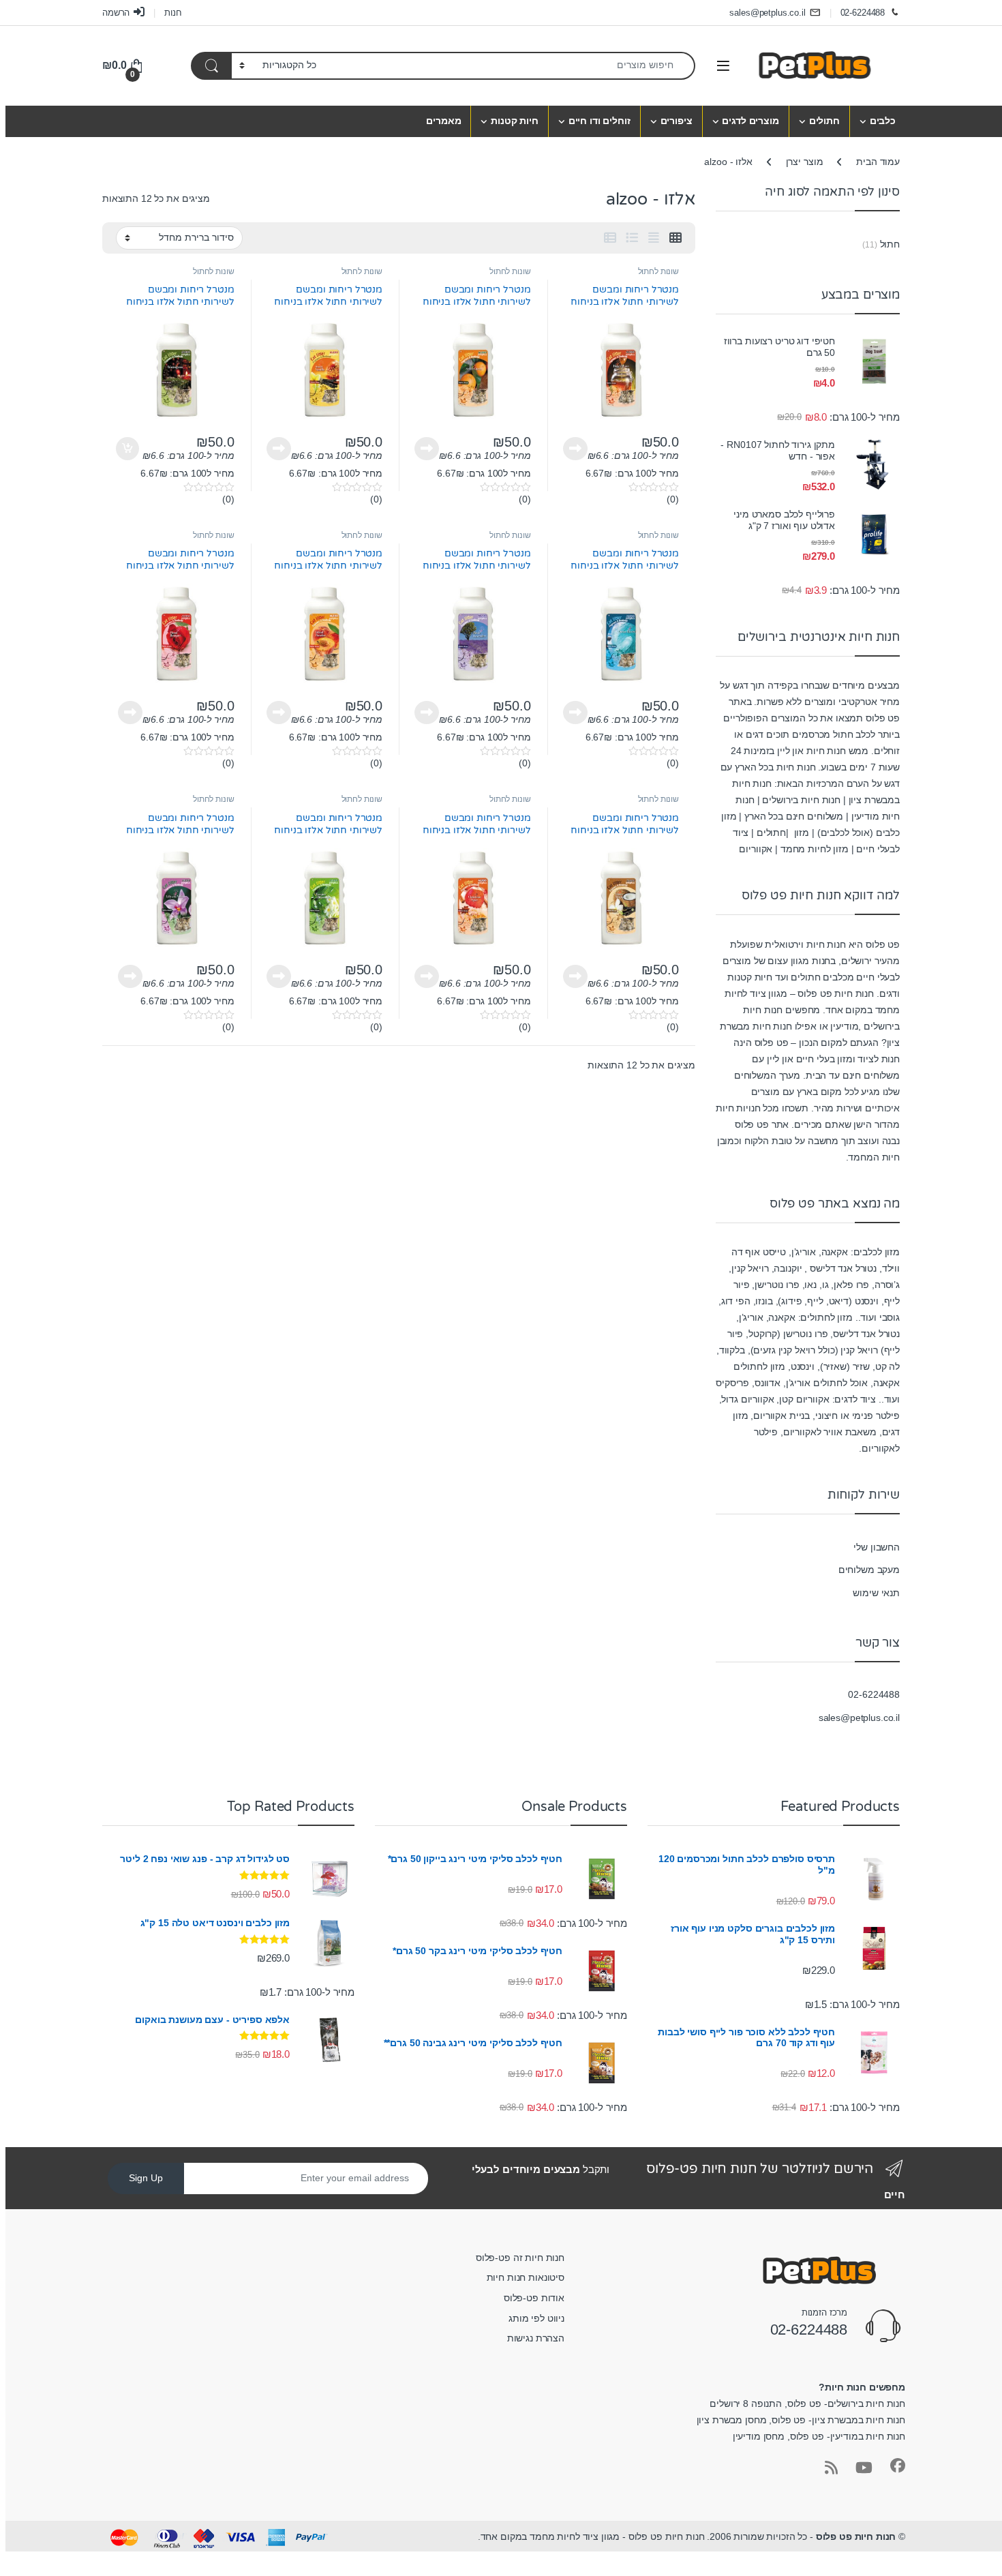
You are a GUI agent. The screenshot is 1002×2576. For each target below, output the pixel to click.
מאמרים (443, 121)
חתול (890, 244)
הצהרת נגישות (536, 2338)
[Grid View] (675, 238)
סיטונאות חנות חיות (526, 2277)
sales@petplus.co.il (767, 13)
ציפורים (677, 121)
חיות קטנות (515, 121)
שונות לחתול (658, 271)
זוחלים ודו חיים (599, 121)
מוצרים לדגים (750, 121)
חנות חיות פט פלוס (856, 2536)
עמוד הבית (878, 162)
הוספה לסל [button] (129, 449)
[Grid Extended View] (654, 238)
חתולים (824, 121)
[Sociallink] (898, 2466)
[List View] (632, 238)
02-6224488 (863, 13)
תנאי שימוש (876, 1593)
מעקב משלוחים (869, 1570)
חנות (173, 13)
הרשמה (116, 13)
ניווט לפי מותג (536, 2318)
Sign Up (146, 2178)
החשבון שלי (877, 1547)
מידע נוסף (575, 449)
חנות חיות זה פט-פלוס (520, 2258)
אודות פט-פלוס (534, 2298)
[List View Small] (610, 238)
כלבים (883, 121)
